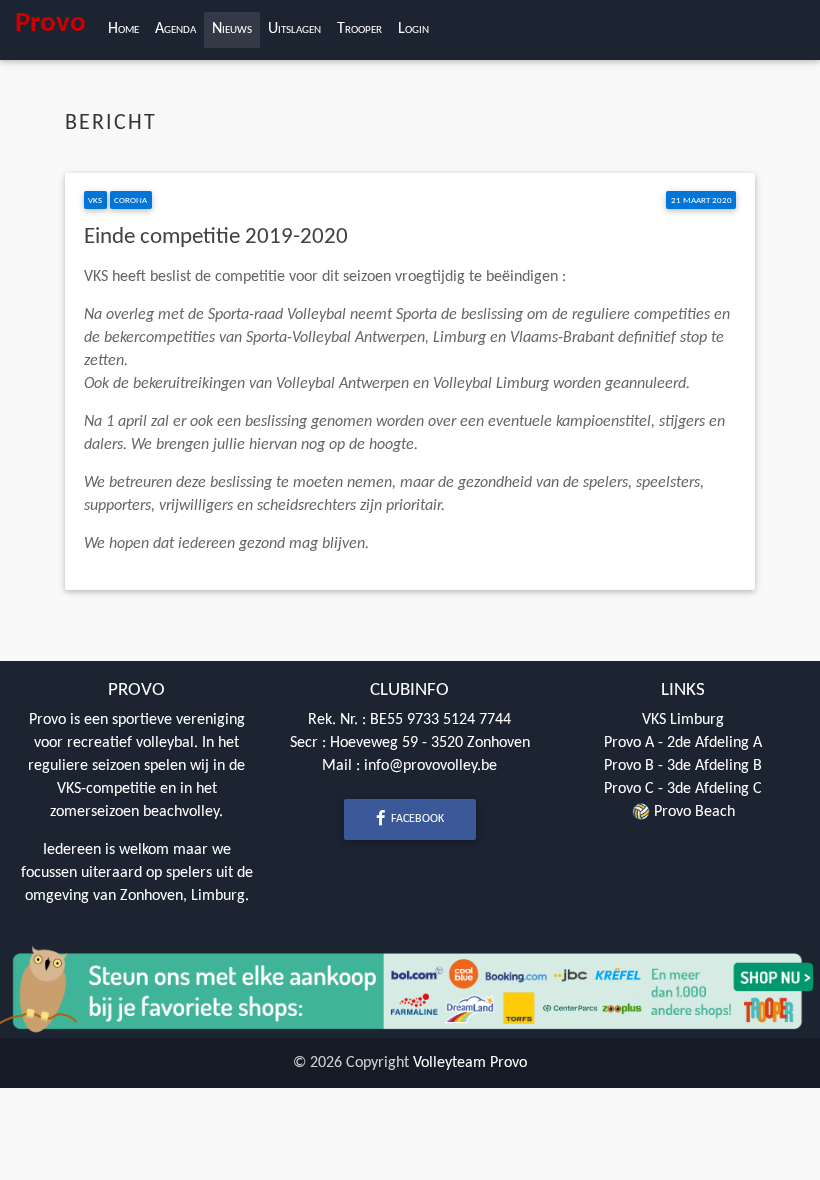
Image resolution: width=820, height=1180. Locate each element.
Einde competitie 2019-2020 (216, 237)
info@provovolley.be (430, 766)
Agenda (175, 29)
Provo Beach (692, 812)
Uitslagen (294, 29)
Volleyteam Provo (470, 1063)
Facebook (416, 819)
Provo (50, 23)
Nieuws (232, 29)
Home (123, 29)
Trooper (359, 29)
